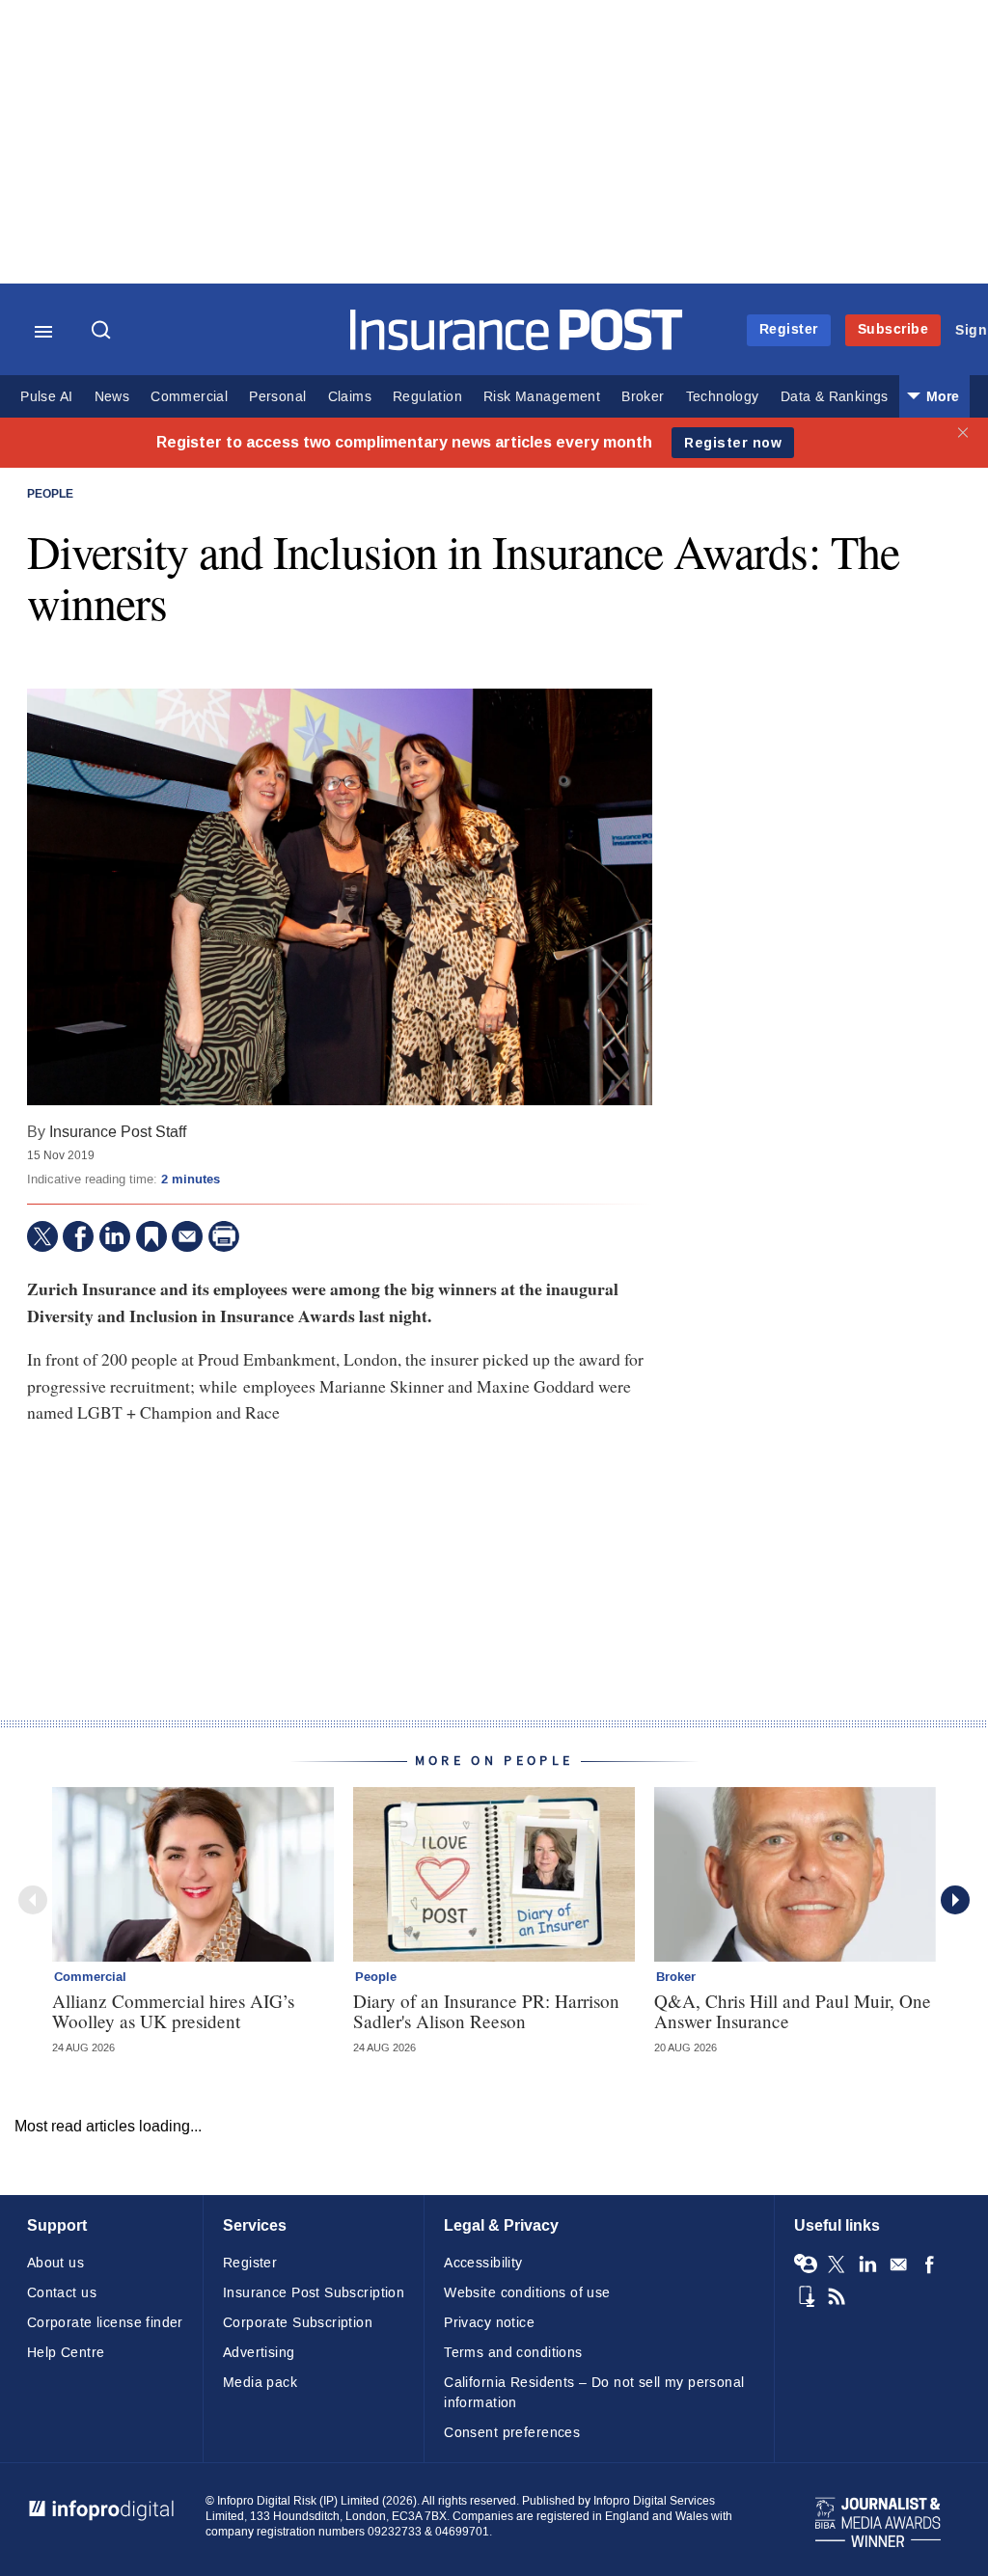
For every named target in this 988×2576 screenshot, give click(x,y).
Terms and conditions (513, 2353)
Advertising (259, 2353)
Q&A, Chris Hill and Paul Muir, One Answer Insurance (793, 2011)
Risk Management (542, 397)
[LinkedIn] (115, 1236)
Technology (723, 397)
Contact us (62, 2293)
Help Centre (66, 2353)
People (50, 495)
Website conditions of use (527, 2293)
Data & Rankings (835, 397)
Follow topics (806, 2264)
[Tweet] (42, 1236)
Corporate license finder (105, 2323)
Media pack (260, 2383)
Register (789, 329)
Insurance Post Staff (118, 1132)
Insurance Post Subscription (314, 2293)
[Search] (103, 332)
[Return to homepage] (517, 346)
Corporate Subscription (298, 2323)
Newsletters (898, 2264)
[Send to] (187, 1236)
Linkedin (867, 2264)
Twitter (837, 2264)
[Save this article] (151, 1236)
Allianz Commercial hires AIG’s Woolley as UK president (173, 2011)
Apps (806, 2296)
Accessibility (483, 2263)
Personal (277, 397)
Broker (643, 397)
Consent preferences (512, 2433)
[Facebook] (78, 1236)
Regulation (427, 397)
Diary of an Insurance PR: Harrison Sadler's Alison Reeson (486, 2011)
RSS (837, 2296)
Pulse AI (46, 397)
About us (55, 2263)
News (112, 397)
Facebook (929, 2264)
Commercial (189, 397)
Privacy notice (489, 2323)
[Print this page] (224, 1236)
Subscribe (893, 329)
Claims (350, 397)
